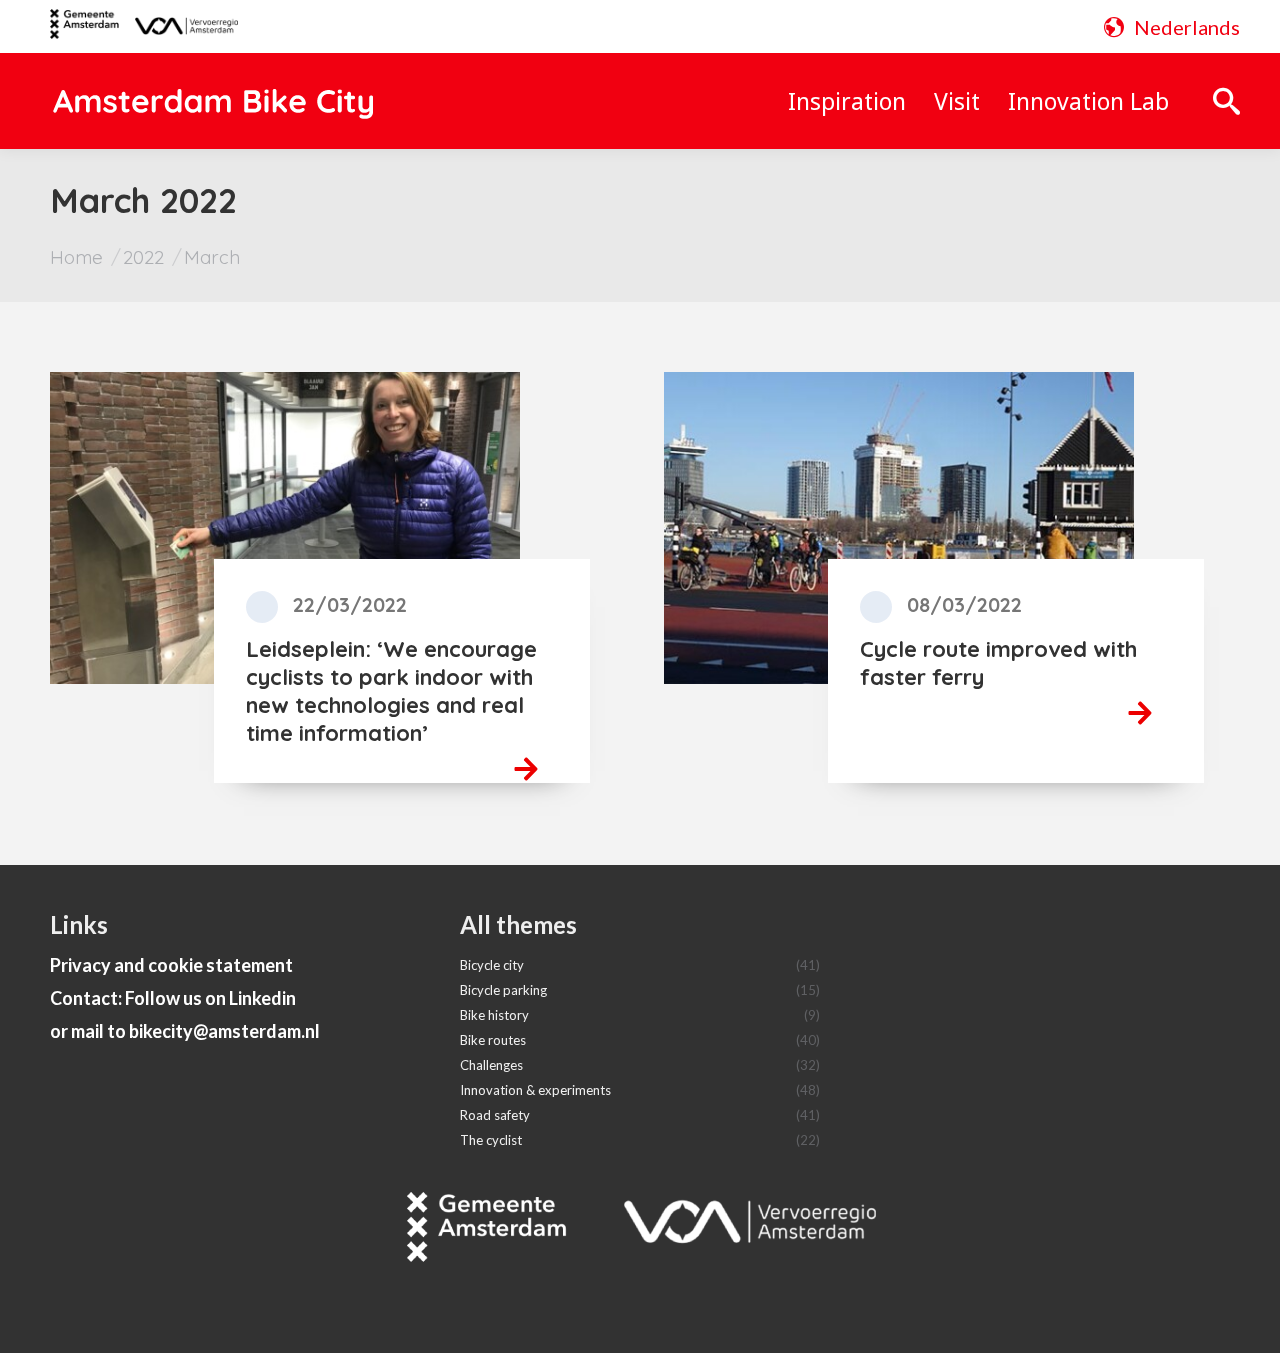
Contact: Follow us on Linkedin (173, 998)
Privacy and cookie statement (171, 965)
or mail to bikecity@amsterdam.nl (185, 1031)
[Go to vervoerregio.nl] (178, 27)
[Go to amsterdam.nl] (84, 31)
